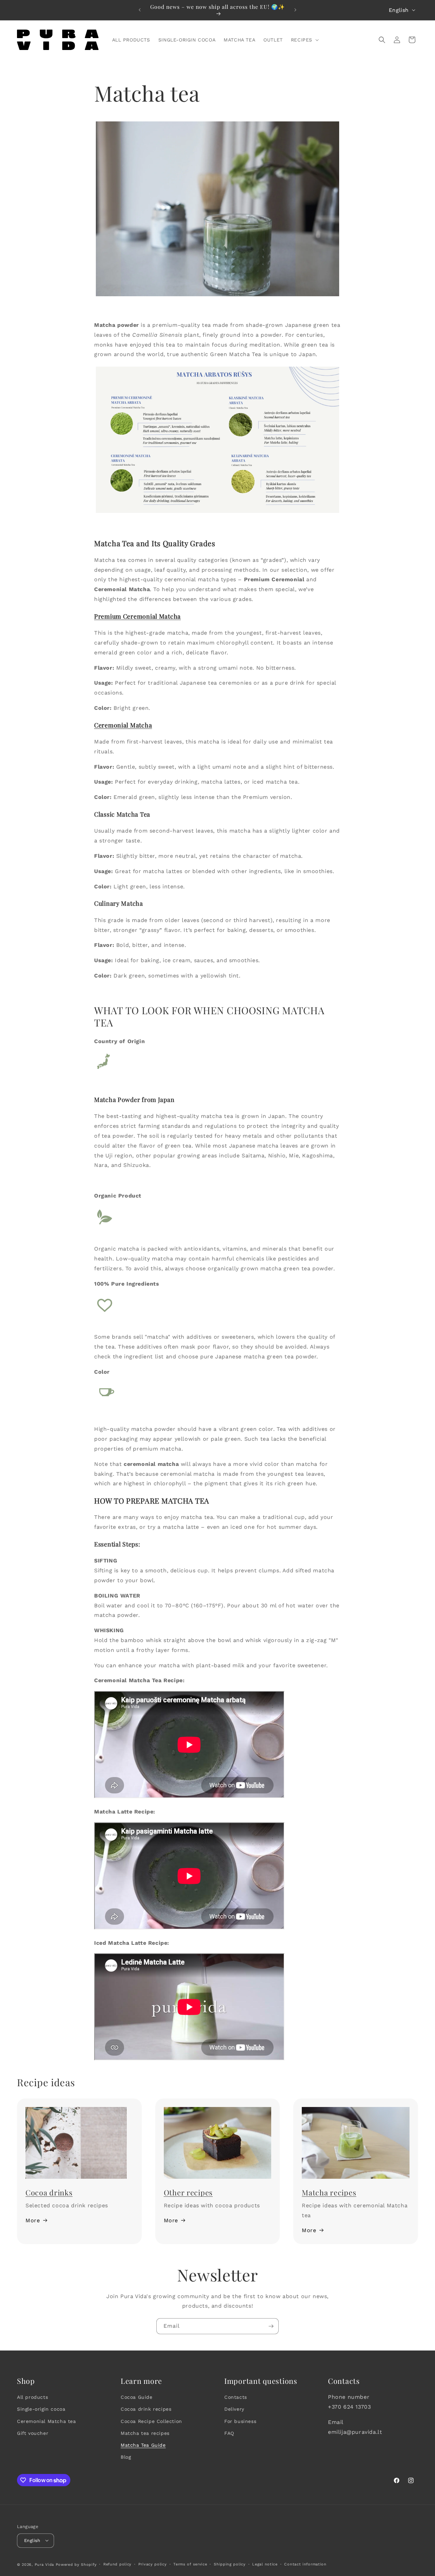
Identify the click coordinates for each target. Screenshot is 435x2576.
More (33, 2220)
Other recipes (188, 2192)
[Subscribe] (271, 2326)
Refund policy (117, 2564)
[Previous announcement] (140, 10)
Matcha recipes (329, 2192)
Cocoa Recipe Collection (151, 2421)
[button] (304, 40)
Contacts (236, 2397)
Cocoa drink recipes (146, 2409)
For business (240, 2421)
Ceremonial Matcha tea (47, 2421)
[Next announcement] (295, 10)
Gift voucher (33, 2433)
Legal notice (265, 2564)
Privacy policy (153, 2564)
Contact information (305, 2564)
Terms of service (190, 2564)
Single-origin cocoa (41, 2409)
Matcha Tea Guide (143, 2445)
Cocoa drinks (49, 2192)
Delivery (234, 2409)
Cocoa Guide (137, 2397)
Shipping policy (230, 2564)
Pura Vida (44, 2564)
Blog (126, 2457)
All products (32, 2397)
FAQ (229, 2433)
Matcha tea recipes (145, 2433)
